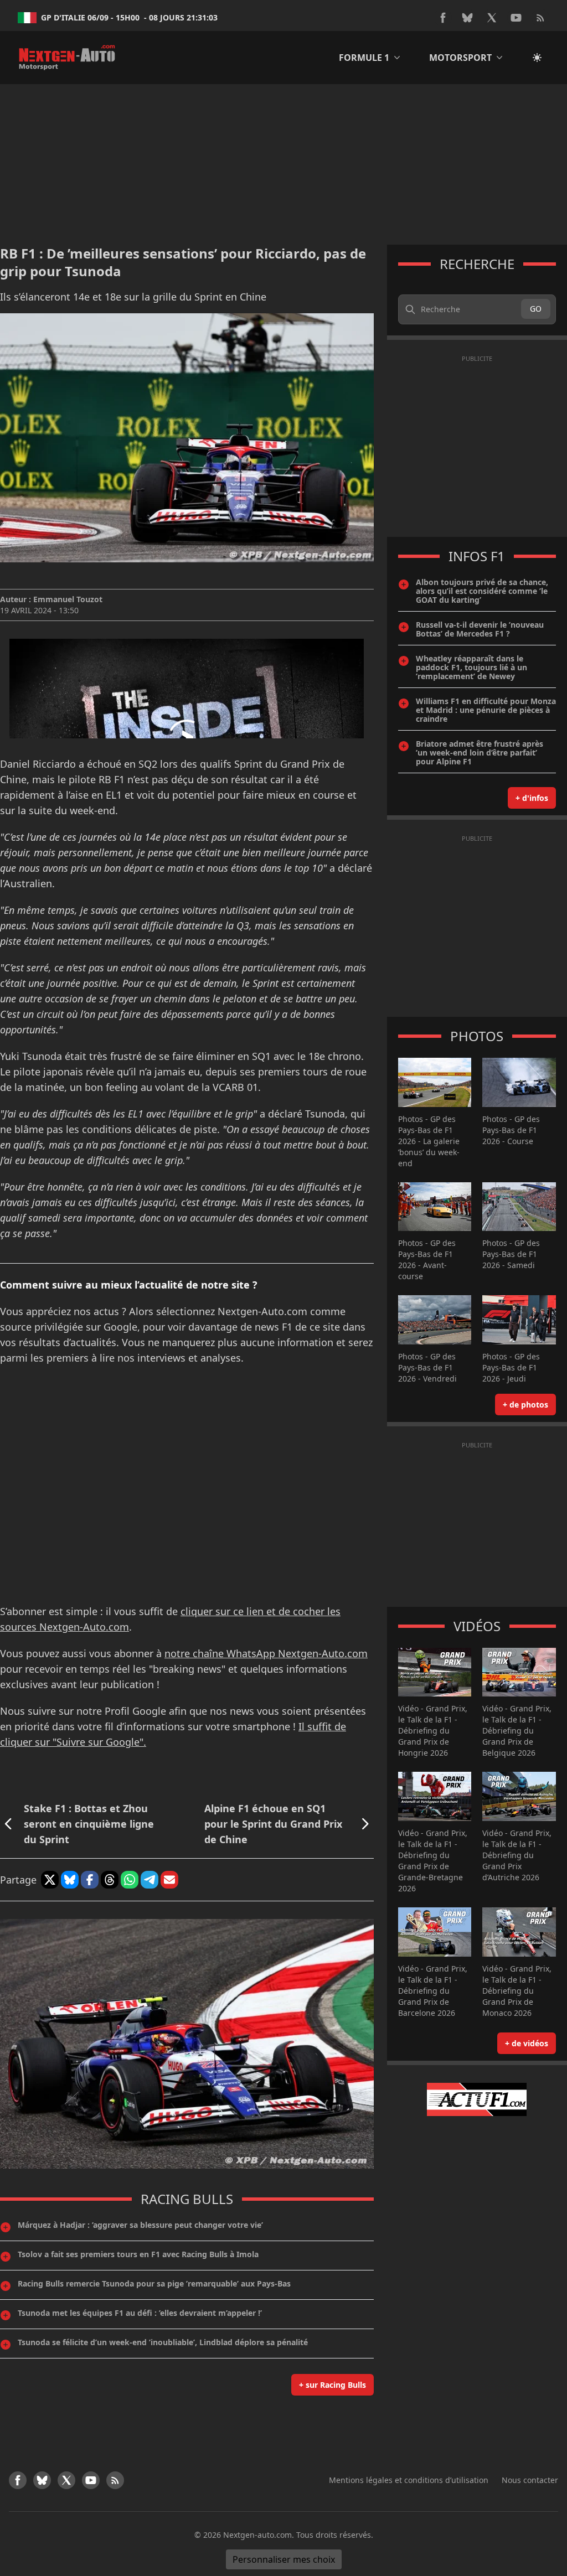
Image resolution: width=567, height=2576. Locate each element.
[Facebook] (443, 18)
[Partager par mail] (169, 1880)
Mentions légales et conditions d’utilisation (409, 2480)
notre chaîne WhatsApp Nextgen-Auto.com (266, 1653)
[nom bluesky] (467, 18)
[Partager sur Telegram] (150, 1880)
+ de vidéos (527, 2043)
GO (536, 309)
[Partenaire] (477, 2099)
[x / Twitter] (492, 18)
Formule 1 (364, 58)
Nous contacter (530, 2480)
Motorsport (460, 58)
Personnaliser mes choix (284, 2559)
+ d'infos (532, 798)
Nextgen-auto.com (257, 2535)
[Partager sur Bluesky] (70, 1880)
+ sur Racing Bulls (333, 2385)
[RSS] (540, 18)
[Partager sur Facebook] (90, 1880)
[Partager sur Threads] (110, 1880)
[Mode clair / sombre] (537, 58)
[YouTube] (516, 18)
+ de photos (525, 1405)
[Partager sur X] (50, 1880)
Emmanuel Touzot (68, 599)
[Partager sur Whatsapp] (130, 1880)
